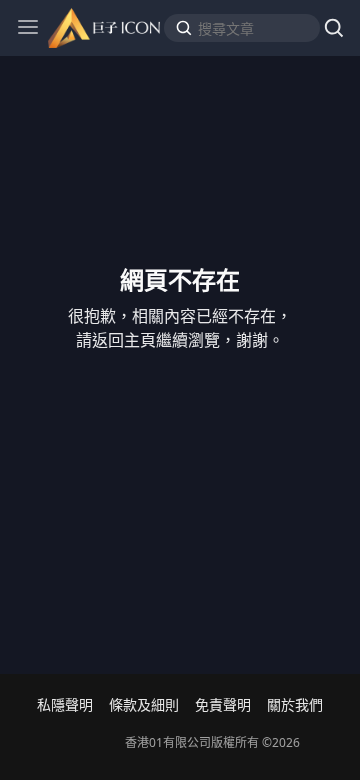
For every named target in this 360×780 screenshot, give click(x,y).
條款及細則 (144, 705)
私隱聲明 (65, 705)
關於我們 (295, 705)
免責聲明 (223, 705)
